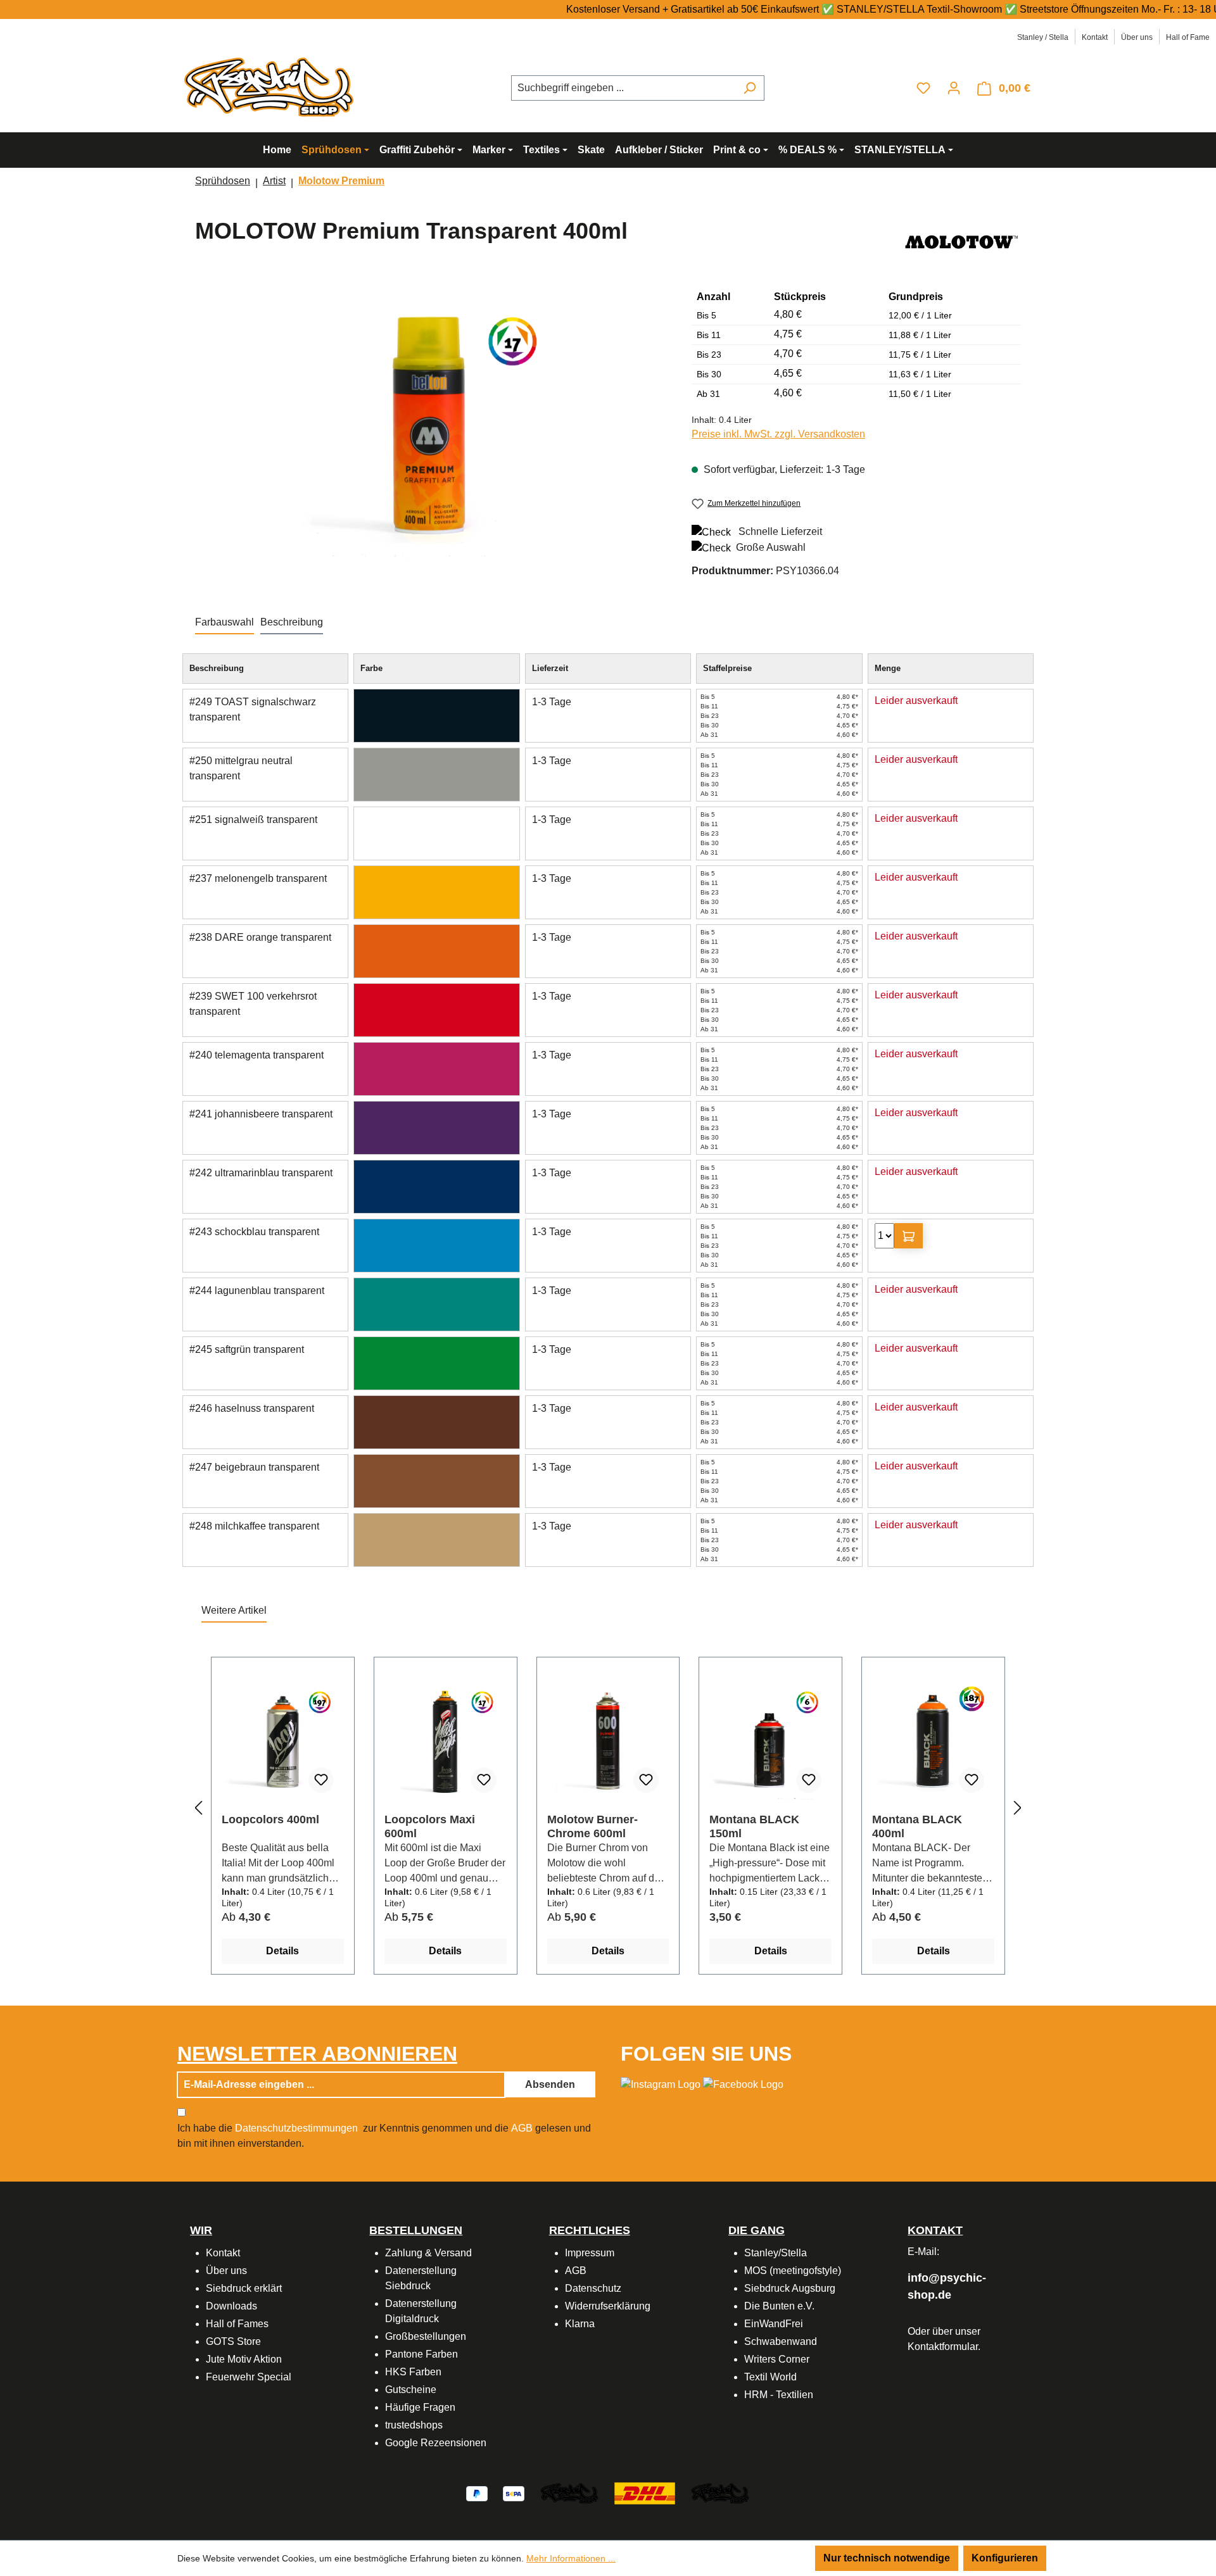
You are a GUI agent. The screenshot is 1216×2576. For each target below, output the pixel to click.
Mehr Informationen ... (571, 2558)
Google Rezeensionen (436, 2443)
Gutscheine (411, 2390)
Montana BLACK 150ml (754, 1826)
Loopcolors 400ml (270, 1819)
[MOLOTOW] (961, 241)
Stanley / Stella (1043, 37)
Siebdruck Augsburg (790, 2288)
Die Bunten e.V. (779, 2306)
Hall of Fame (1188, 37)
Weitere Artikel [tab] (234, 1610)
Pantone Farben (421, 2354)
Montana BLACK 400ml (917, 1826)
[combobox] (623, 88)
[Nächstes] (1018, 1808)
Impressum (590, 2253)
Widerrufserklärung (608, 2306)
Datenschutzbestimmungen (296, 2128)
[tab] (292, 623)
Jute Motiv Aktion (244, 2359)
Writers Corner (777, 2359)
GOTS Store (233, 2341)
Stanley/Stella (776, 2253)
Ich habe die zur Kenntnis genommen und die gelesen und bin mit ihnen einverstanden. (384, 2136)
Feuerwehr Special (249, 2377)
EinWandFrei (774, 2324)
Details (282, 1951)
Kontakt (1095, 37)
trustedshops (414, 2425)
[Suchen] (750, 88)
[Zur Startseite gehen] (272, 86)
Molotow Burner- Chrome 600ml (592, 1826)
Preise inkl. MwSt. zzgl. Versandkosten (778, 434)
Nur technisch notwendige (887, 2558)
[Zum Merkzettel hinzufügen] (321, 1780)
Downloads (231, 2306)
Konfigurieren (1005, 2558)
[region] (431, 424)
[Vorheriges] (198, 1808)
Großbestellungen (426, 2336)
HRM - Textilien (779, 2395)
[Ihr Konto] (954, 88)
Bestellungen (416, 2230)
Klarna (580, 2324)
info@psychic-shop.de (947, 2286)
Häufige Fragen (420, 2407)
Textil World (770, 2377)
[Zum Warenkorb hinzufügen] (909, 1236)
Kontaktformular (943, 2347)
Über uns (1137, 37)
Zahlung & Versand (428, 2253)
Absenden (550, 2084)
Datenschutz (593, 2288)
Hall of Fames (237, 2324)
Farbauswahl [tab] (225, 622)
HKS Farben (413, 2372)
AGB (522, 2128)
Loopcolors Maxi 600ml (430, 1826)
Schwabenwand (781, 2341)
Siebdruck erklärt (244, 2288)
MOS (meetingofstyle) (793, 2271)
